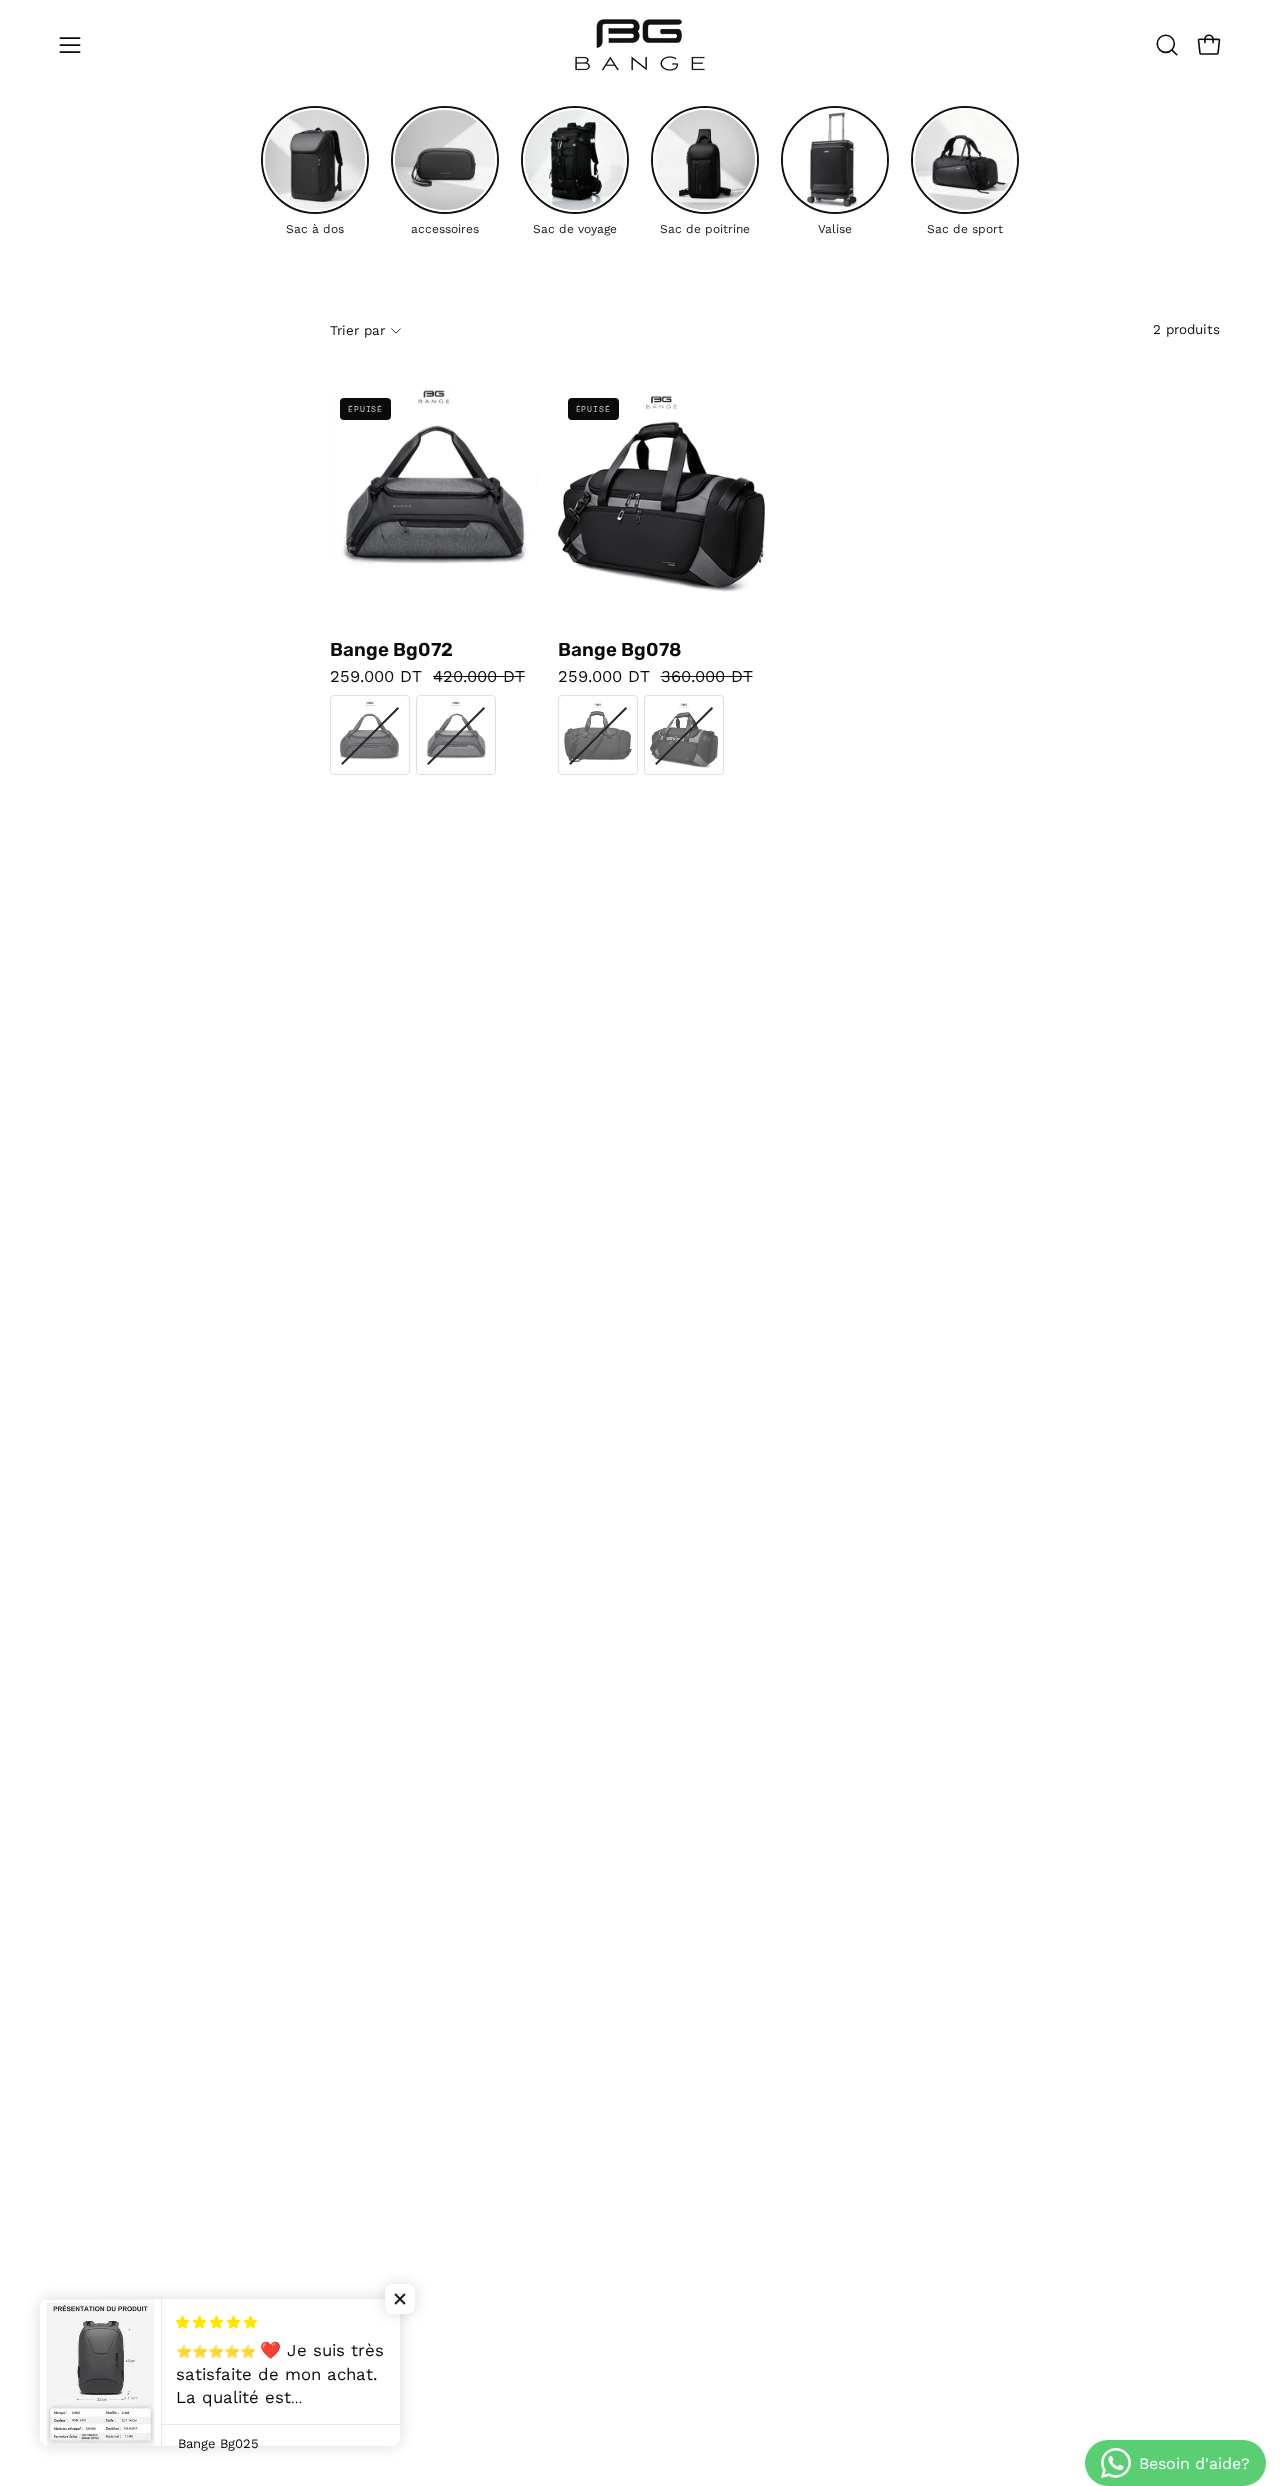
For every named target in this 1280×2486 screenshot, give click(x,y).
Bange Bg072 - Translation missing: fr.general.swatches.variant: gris (456, 735)
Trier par (357, 329)
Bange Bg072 (391, 650)
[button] (1167, 45)
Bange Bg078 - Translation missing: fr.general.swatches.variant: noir (598, 735)
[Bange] (640, 45)
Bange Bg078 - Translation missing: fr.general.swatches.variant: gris (684, 735)
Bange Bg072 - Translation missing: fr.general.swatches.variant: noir (370, 735)
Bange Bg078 (619, 650)
